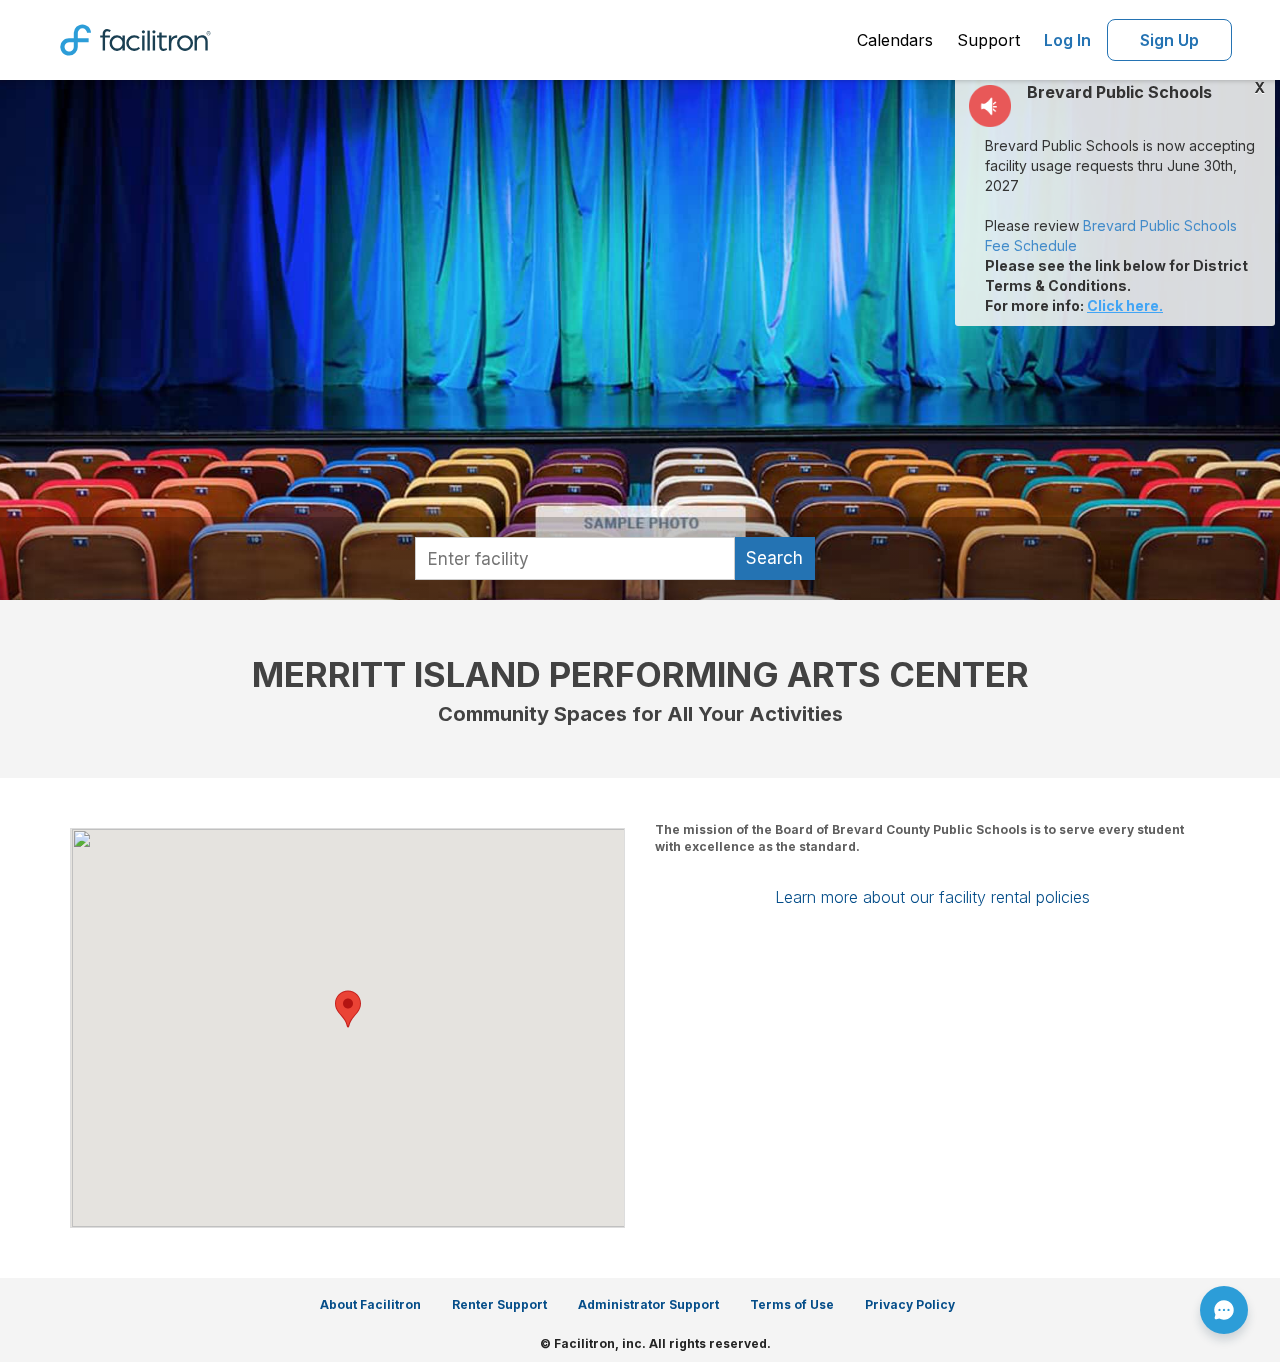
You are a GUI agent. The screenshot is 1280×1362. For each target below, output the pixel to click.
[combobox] (575, 558)
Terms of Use (792, 1304)
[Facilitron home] (135, 38)
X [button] (1259, 88)
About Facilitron (370, 1304)
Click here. (1125, 305)
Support (988, 40)
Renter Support (499, 1304)
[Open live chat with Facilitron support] (1224, 1310)
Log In (1067, 40)
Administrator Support (648, 1304)
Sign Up (1169, 40)
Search (774, 558)
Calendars (895, 40)
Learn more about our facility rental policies (932, 897)
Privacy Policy (910, 1304)
